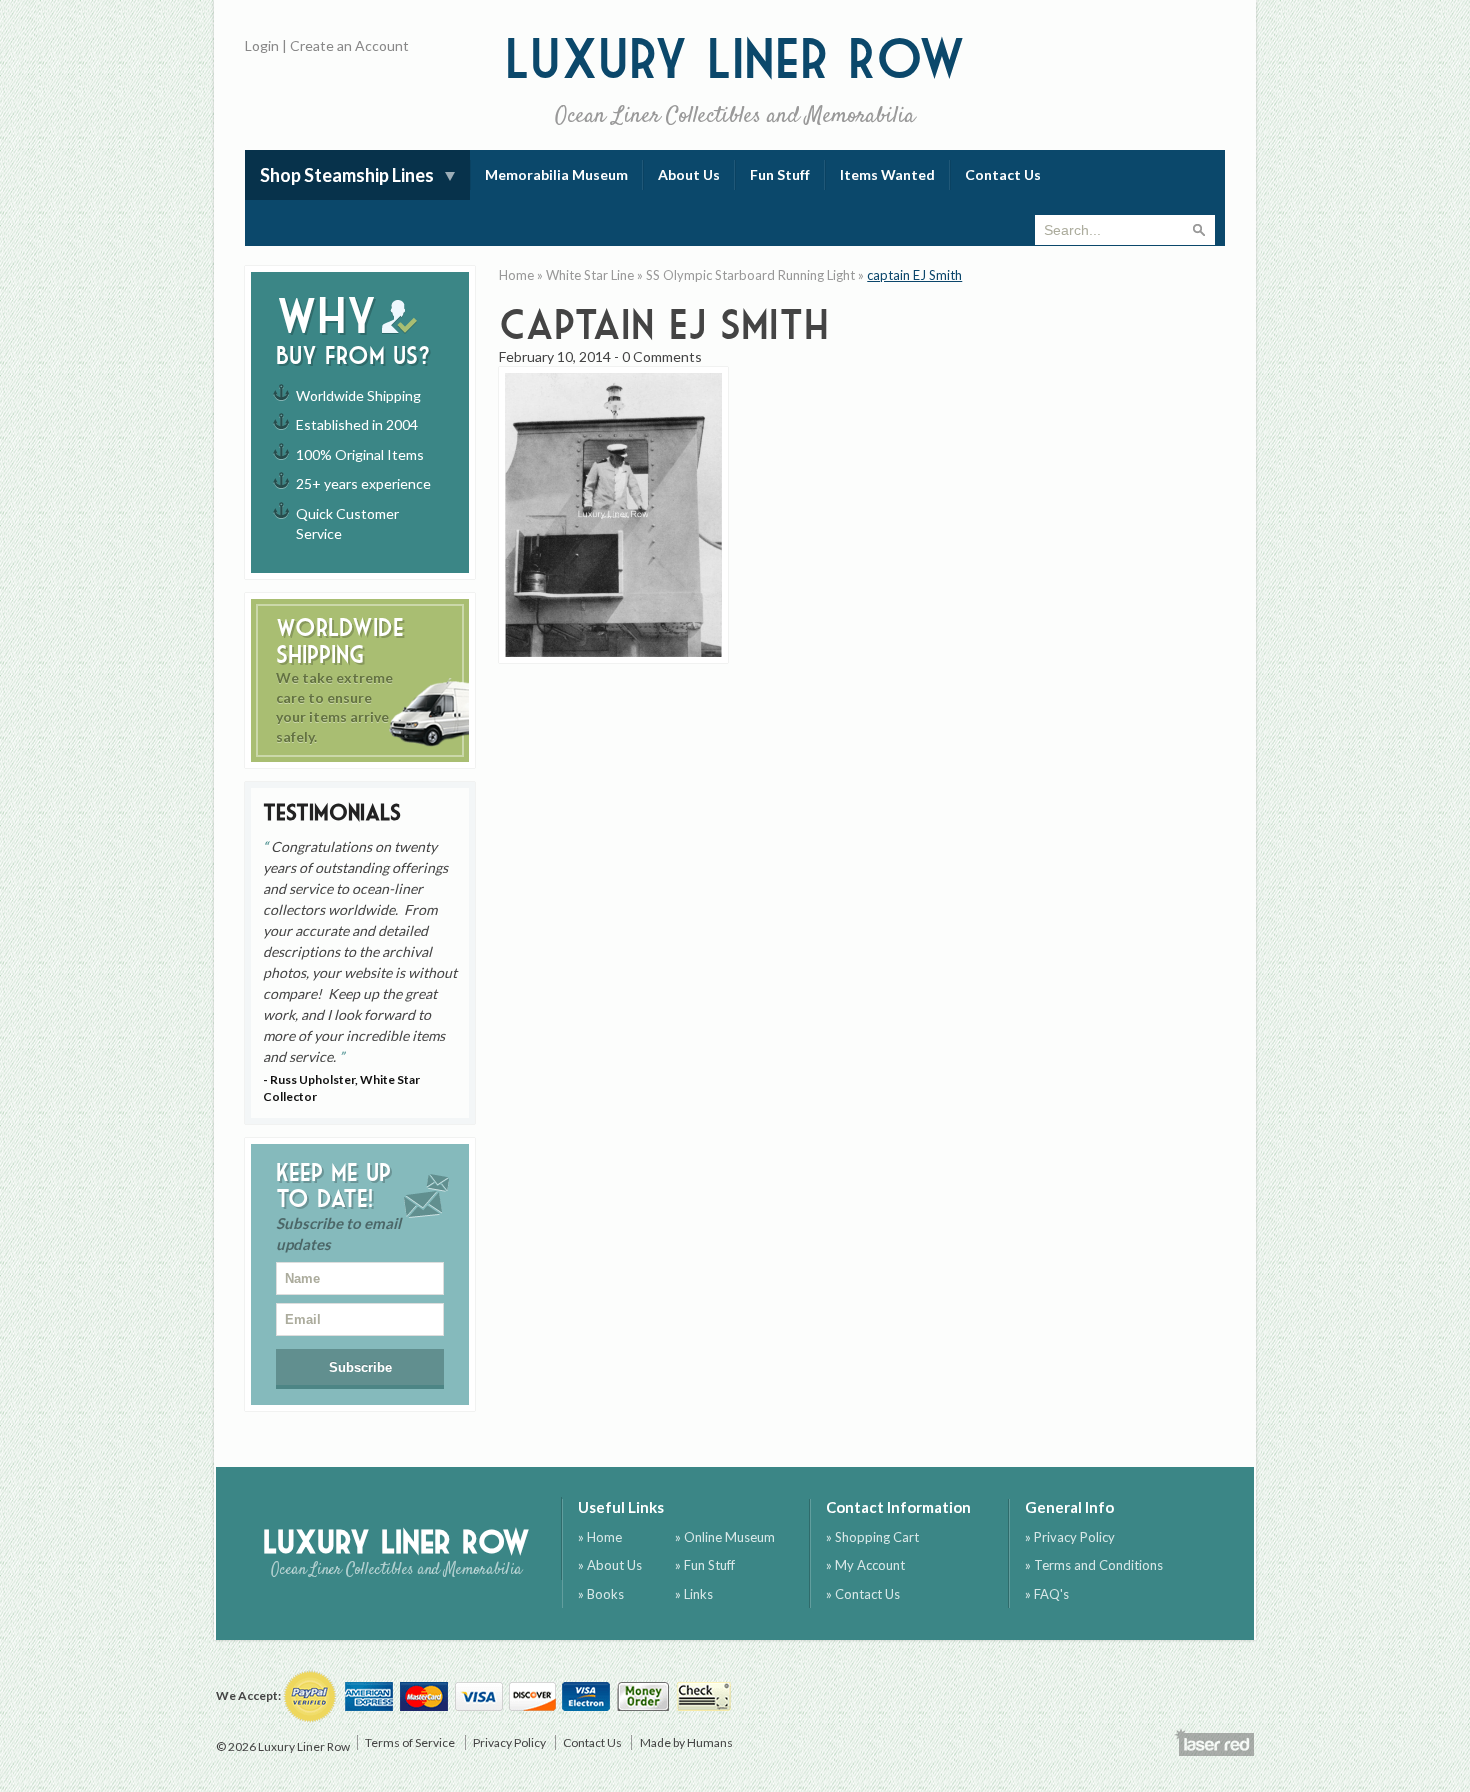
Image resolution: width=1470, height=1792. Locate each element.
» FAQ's (1047, 1594)
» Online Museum (725, 1537)
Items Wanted (887, 174)
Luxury (735, 79)
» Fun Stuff (705, 1565)
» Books (601, 1594)
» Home (600, 1537)
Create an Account (349, 45)
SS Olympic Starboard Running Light (750, 275)
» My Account (865, 1565)
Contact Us (1003, 174)
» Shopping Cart (872, 1537)
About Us (689, 174)
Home (516, 275)
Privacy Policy (509, 1742)
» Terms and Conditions (1094, 1565)
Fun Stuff (780, 174)
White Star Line (590, 275)
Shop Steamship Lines (347, 175)
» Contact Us (863, 1594)
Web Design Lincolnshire (1214, 1742)
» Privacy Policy (1070, 1537)
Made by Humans (686, 1742)
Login (262, 45)
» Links (694, 1594)
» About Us (610, 1565)
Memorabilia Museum (556, 174)
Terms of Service (410, 1742)
